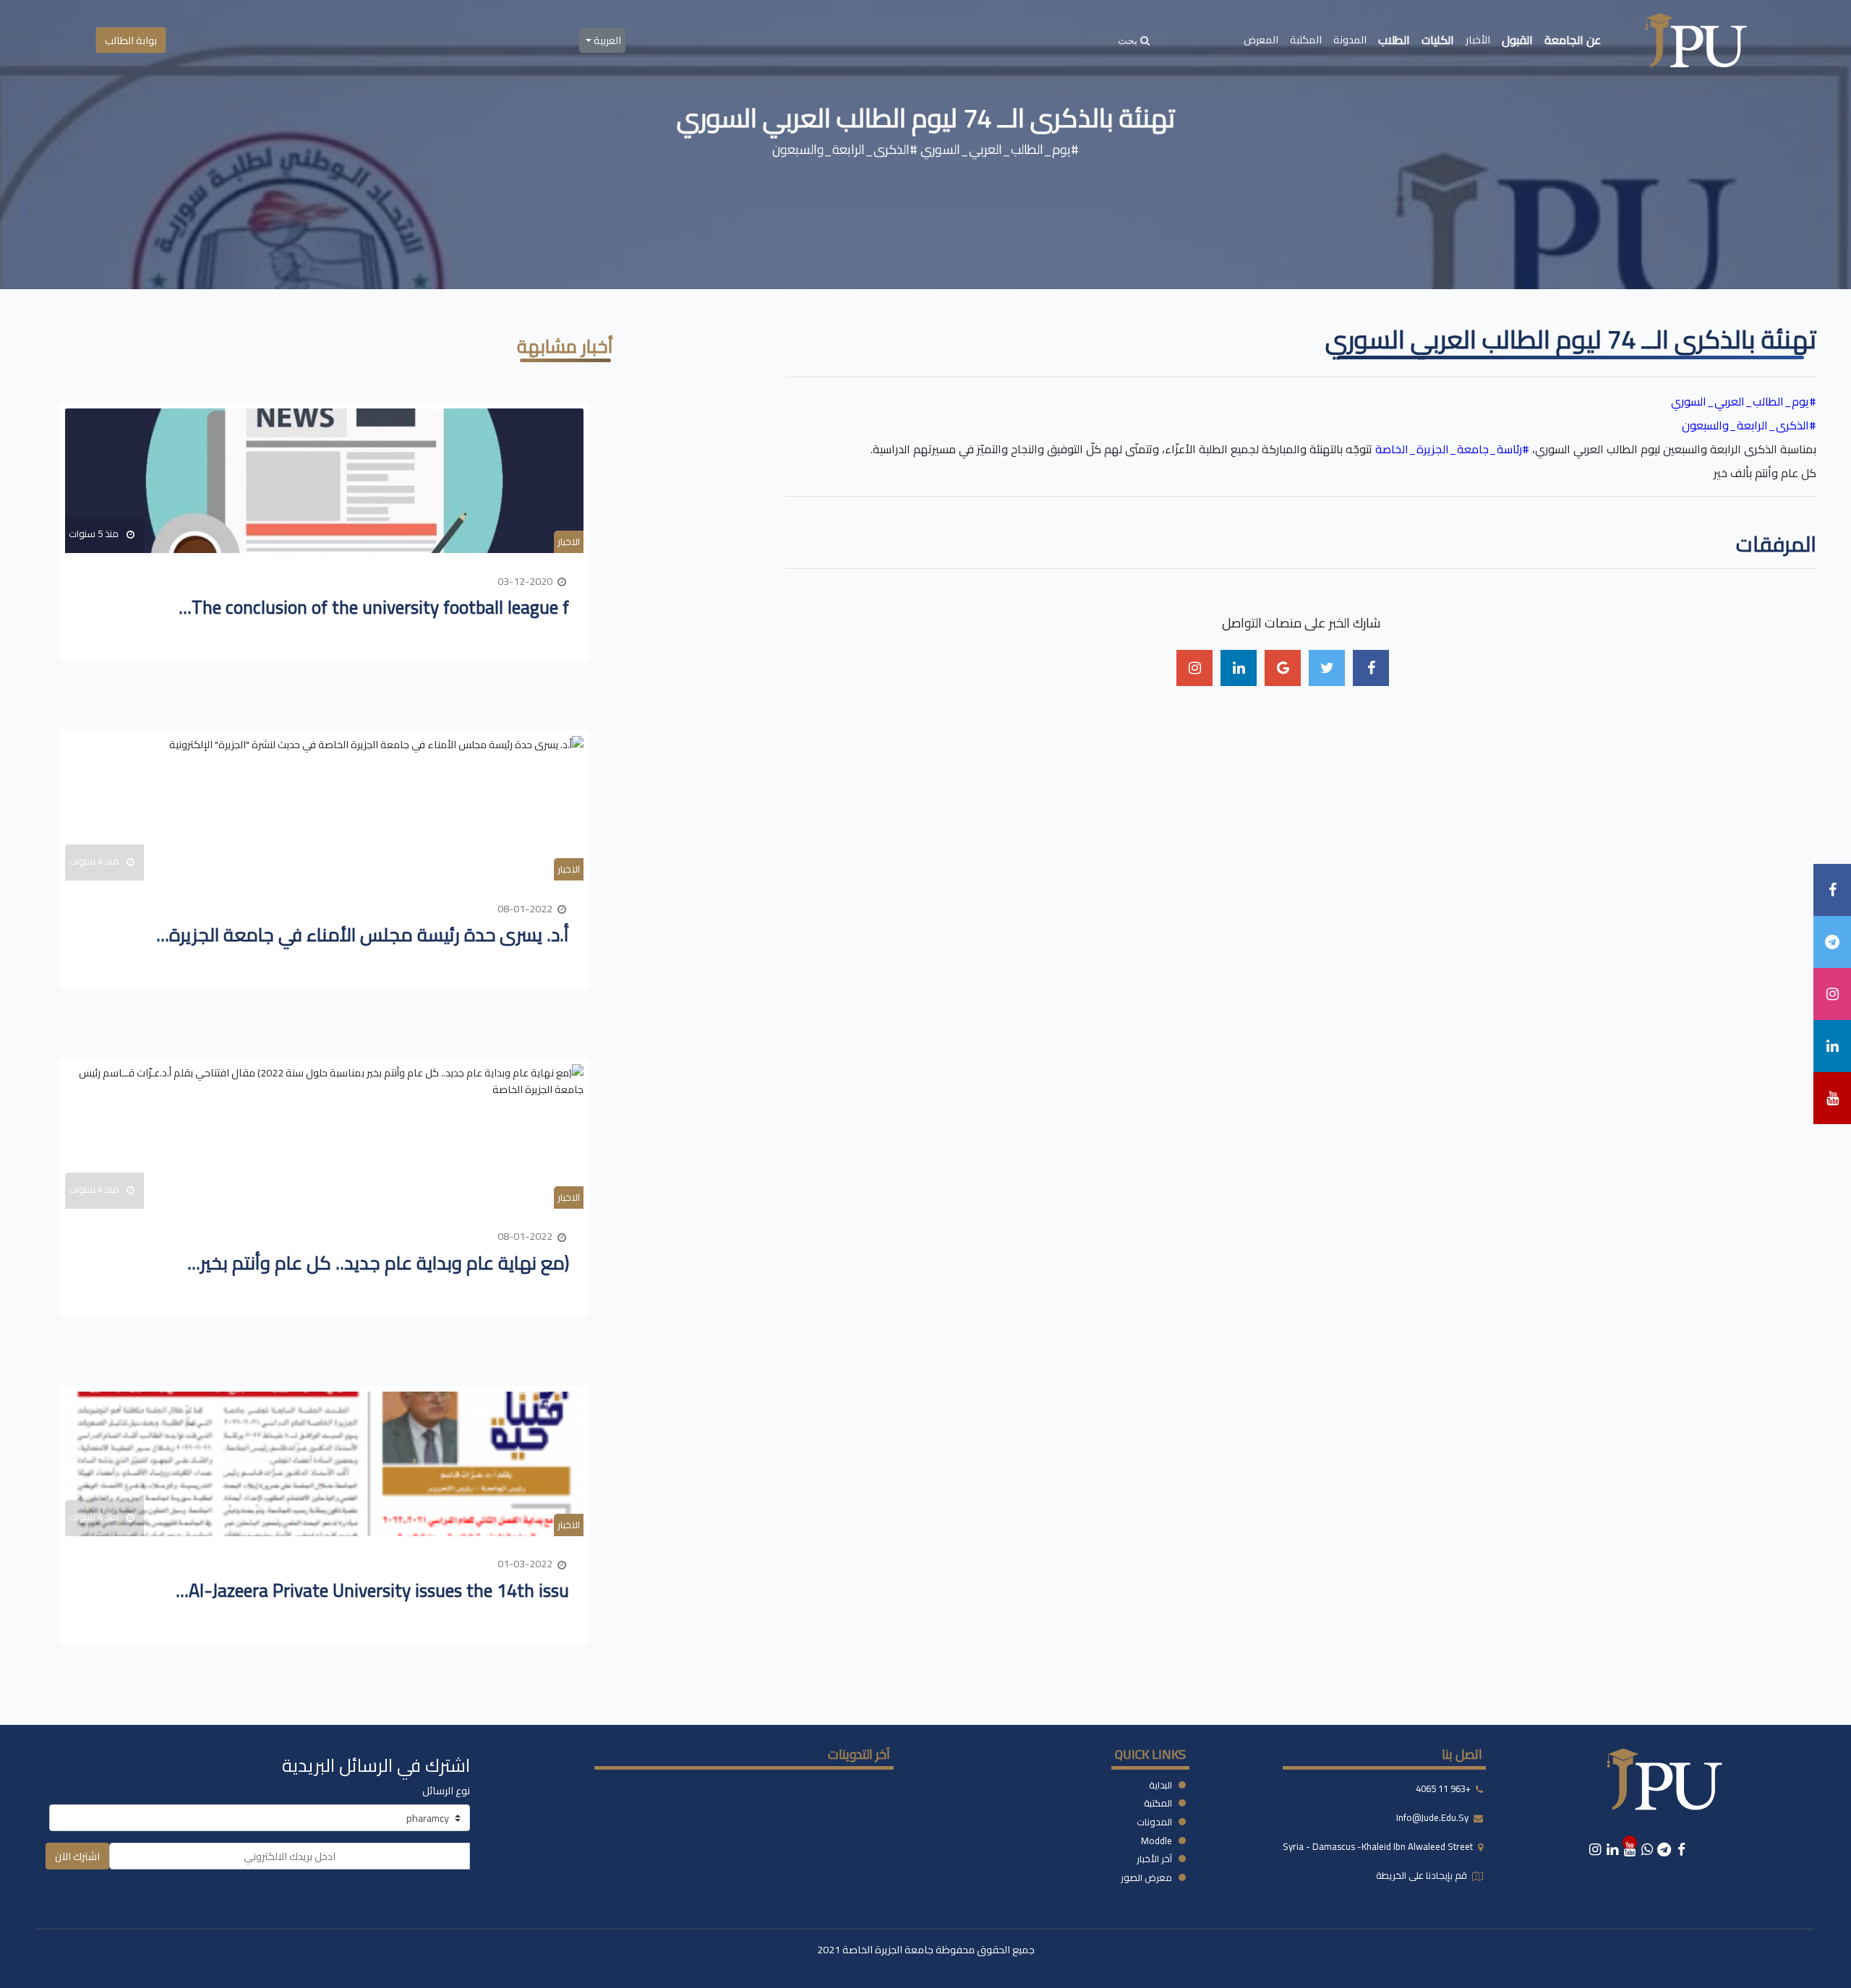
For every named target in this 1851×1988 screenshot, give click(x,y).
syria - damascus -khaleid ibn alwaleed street (1379, 1846)
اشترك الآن (77, 1856)
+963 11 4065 (1443, 1788)
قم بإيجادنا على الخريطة (1423, 1875)
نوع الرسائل (446, 1790)
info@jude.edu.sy (1433, 1817)
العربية (606, 40)
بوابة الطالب (131, 40)
